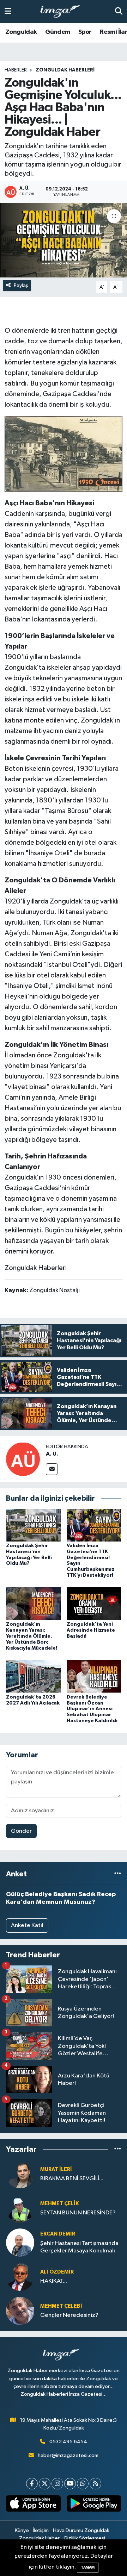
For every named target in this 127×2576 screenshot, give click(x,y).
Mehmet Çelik (59, 2204)
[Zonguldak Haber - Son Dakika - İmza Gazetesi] (63, 12)
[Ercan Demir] (20, 2242)
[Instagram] (57, 2484)
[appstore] (33, 2505)
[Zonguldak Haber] (64, 454)
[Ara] (119, 11)
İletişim (41, 2530)
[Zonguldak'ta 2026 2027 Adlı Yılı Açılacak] (33, 1676)
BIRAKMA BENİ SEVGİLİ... (72, 2179)
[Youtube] (70, 2484)
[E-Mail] (52, 1469)
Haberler (16, 70)
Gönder (21, 1831)
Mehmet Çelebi (61, 2306)
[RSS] (95, 2484)
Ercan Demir (58, 2234)
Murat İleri (56, 2169)
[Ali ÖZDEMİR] (20, 2277)
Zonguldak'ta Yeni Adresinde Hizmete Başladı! (91, 1630)
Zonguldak (21, 32)
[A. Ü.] (23, 1459)
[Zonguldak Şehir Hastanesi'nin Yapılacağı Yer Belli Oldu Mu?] (33, 1525)
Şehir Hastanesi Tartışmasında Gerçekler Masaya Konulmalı (79, 2247)
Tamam (88, 2567)
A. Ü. (52, 1454)
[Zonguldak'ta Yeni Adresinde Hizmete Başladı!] (94, 1604)
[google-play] (94, 2505)
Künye (22, 2530)
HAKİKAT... (54, 2281)
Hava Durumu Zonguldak (81, 2530)
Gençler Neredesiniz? (69, 2315)
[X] (45, 2484)
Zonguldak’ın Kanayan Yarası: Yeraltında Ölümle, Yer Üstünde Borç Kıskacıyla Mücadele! (32, 1636)
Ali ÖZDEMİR (57, 2272)
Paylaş (21, 285)
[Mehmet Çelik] (20, 2208)
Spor (85, 32)
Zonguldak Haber (39, 2538)
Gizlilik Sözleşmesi (84, 2538)
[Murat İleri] (20, 2174)
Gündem (58, 32)
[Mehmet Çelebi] (20, 2311)
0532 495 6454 (68, 2442)
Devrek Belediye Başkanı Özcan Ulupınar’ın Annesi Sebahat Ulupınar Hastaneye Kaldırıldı (92, 1709)
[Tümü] (118, 1874)
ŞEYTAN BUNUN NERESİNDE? (78, 2213)
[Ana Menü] (8, 11)
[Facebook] (32, 2484)
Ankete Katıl (27, 1925)
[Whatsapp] (83, 2484)
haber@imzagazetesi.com (68, 2455)
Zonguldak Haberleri (65, 70)
